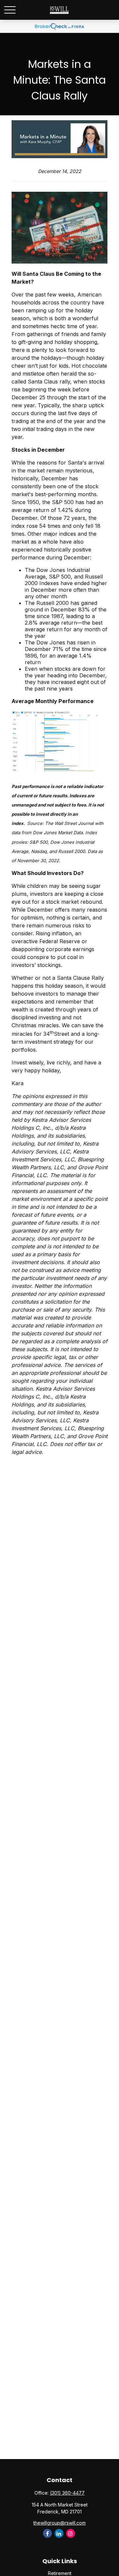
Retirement (60, 2573)
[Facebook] (47, 2533)
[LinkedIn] (59, 2533)
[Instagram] (71, 2533)
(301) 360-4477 (67, 2493)
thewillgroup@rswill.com (59, 2523)
